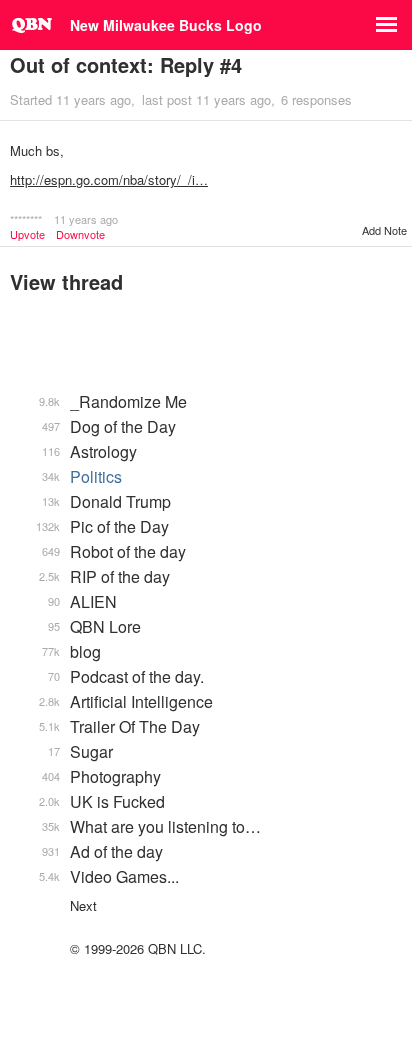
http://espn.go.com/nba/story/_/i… (109, 179)
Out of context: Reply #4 (126, 64)
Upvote (27, 234)
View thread (66, 281)
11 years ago (86, 219)
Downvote (80, 234)
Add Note (384, 230)
